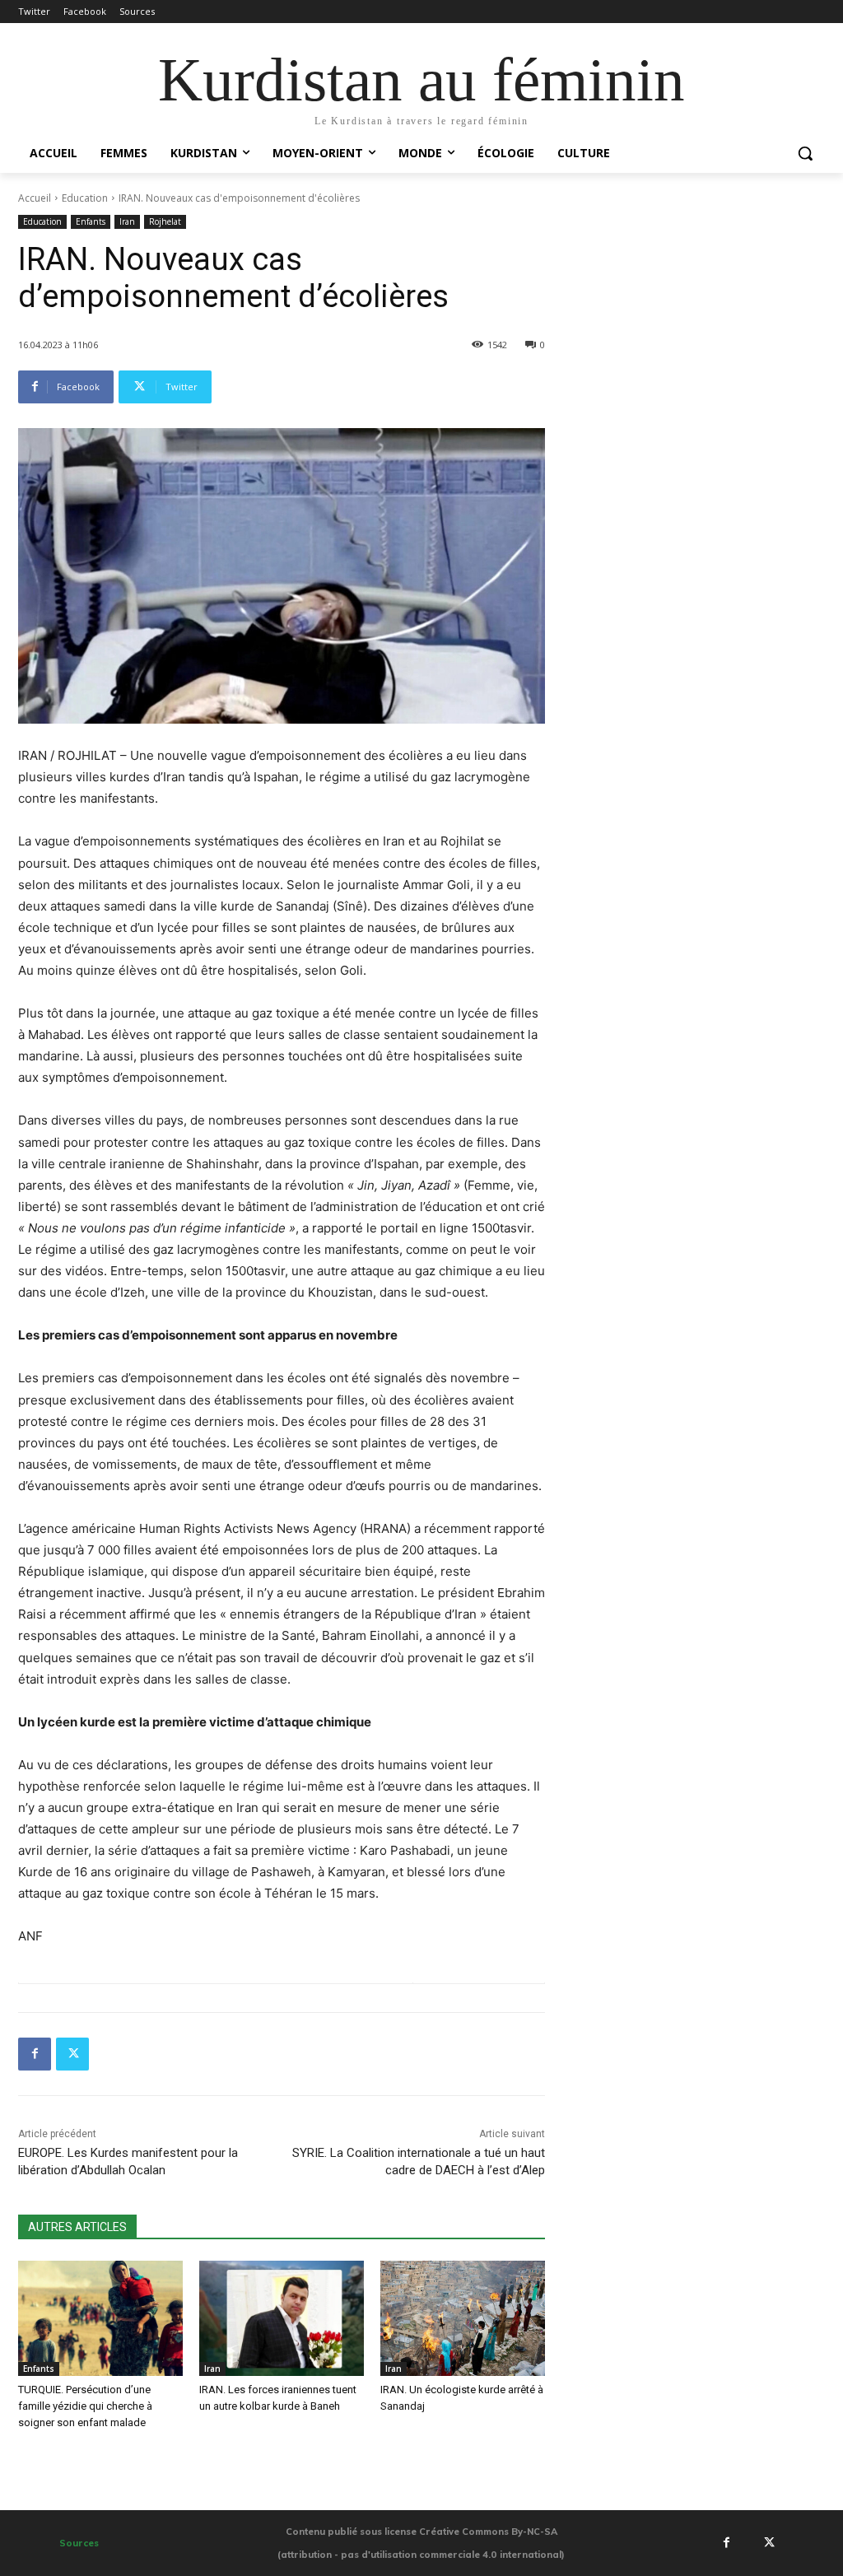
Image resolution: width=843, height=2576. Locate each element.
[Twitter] (72, 2054)
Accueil (35, 198)
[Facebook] (35, 2054)
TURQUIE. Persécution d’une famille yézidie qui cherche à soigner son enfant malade (85, 2406)
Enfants (91, 221)
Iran (127, 221)
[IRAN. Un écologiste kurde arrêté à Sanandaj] (463, 2318)
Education (85, 198)
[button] (805, 153)
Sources (79, 2543)
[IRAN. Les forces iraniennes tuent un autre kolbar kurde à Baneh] (282, 2318)
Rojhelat (165, 221)
